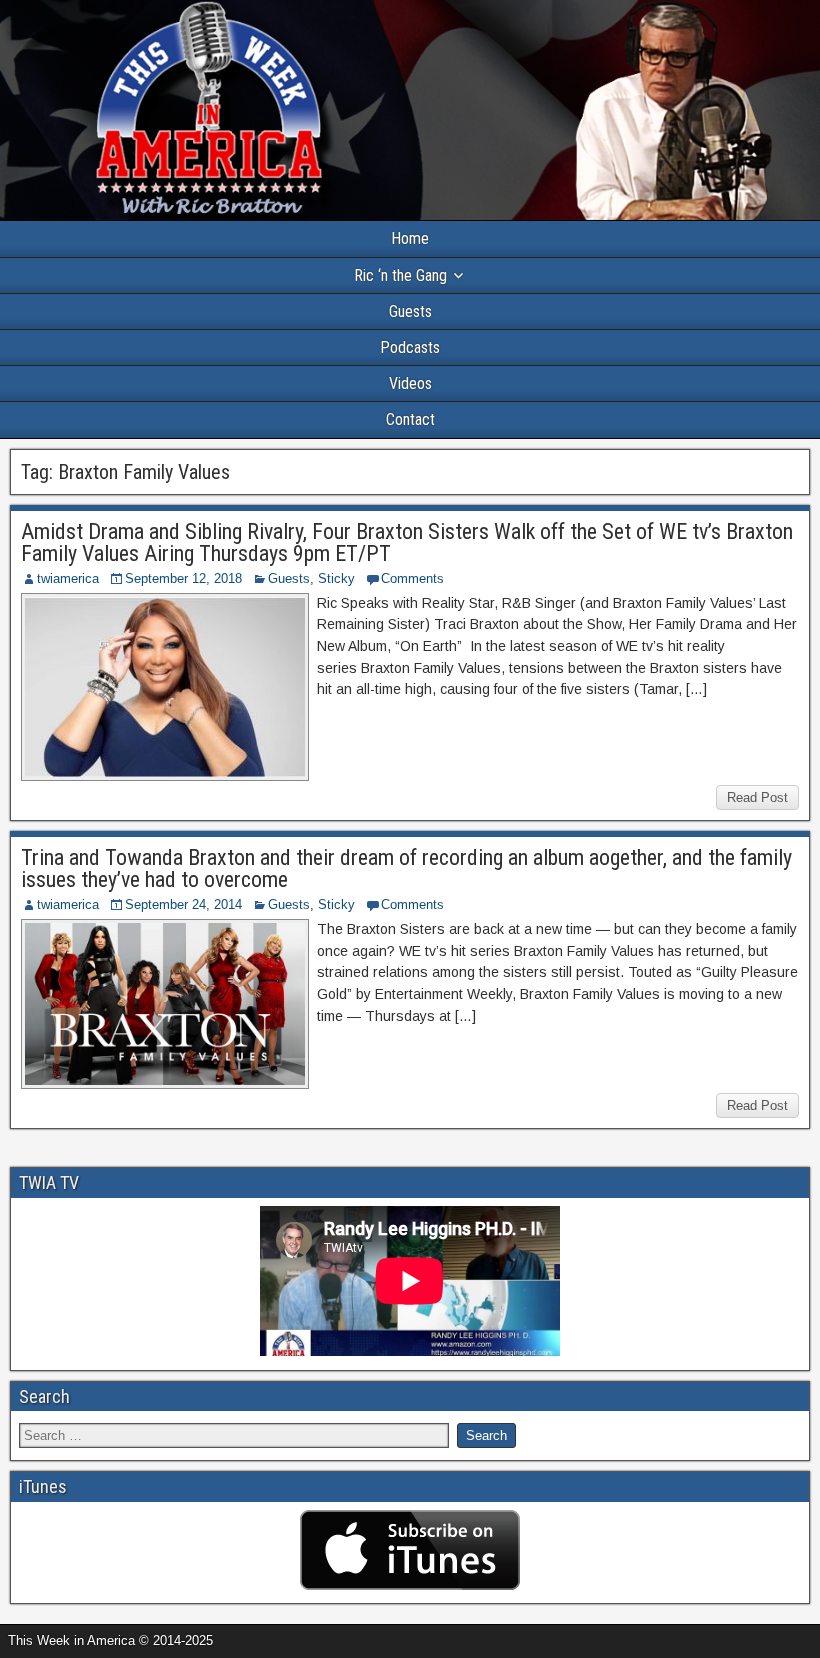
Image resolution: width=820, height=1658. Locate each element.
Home (410, 238)
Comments (412, 578)
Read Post (757, 797)
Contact (410, 419)
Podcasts (410, 347)
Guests (410, 311)
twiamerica (68, 578)
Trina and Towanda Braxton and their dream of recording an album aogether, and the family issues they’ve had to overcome (406, 868)
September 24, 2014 (183, 904)
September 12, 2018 (183, 578)
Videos (410, 383)
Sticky (336, 578)
